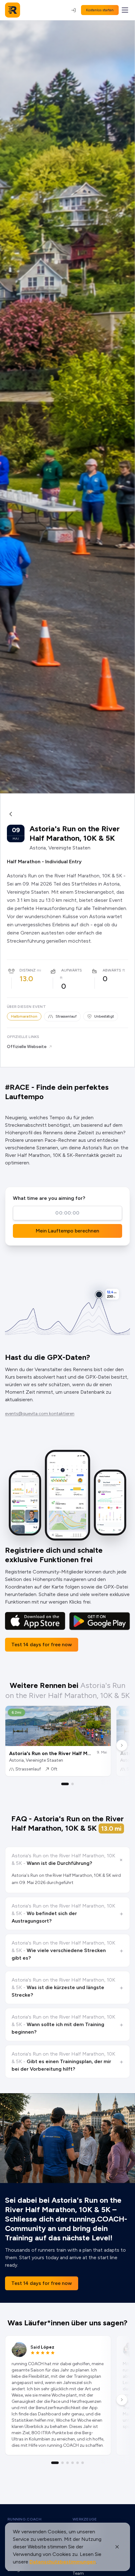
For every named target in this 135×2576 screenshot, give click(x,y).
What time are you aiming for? (49, 1198)
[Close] (117, 2547)
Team (78, 2573)
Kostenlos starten (100, 10)
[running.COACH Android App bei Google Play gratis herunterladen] (100, 1621)
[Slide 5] (78, 2463)
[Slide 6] (83, 2463)
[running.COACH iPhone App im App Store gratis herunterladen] (35, 1621)
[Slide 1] (65, 1784)
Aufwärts (72, 970)
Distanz (27, 970)
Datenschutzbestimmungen (63, 2562)
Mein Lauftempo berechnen (67, 1231)
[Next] (122, 1745)
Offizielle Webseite (27, 1047)
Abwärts (112, 970)
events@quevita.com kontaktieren (40, 1414)
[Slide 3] (67, 2463)
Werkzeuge (85, 2519)
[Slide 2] (73, 1784)
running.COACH (24, 2519)
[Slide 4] (73, 2463)
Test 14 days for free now (42, 1645)
